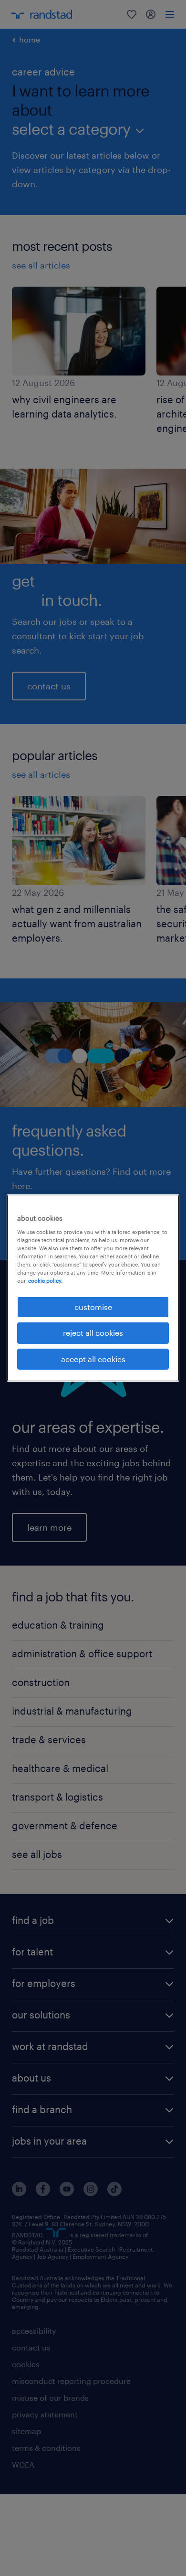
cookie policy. (45, 1281)
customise (93, 1307)
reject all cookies (93, 1333)
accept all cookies (93, 1359)
